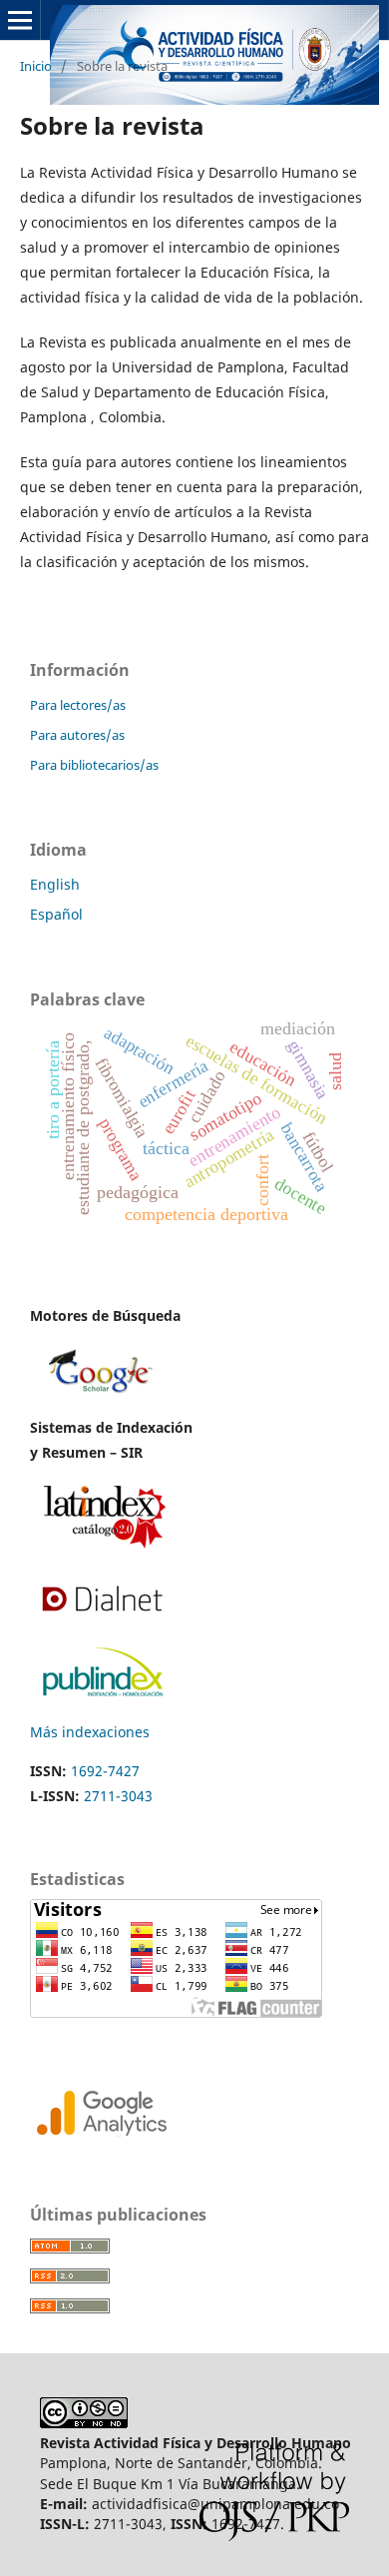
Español (56, 914)
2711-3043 (118, 1796)
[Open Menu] (20, 20)
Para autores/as (77, 735)
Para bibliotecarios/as (94, 765)
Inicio (36, 66)
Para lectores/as (78, 705)
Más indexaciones (90, 1732)
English (55, 884)
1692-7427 (105, 1771)
